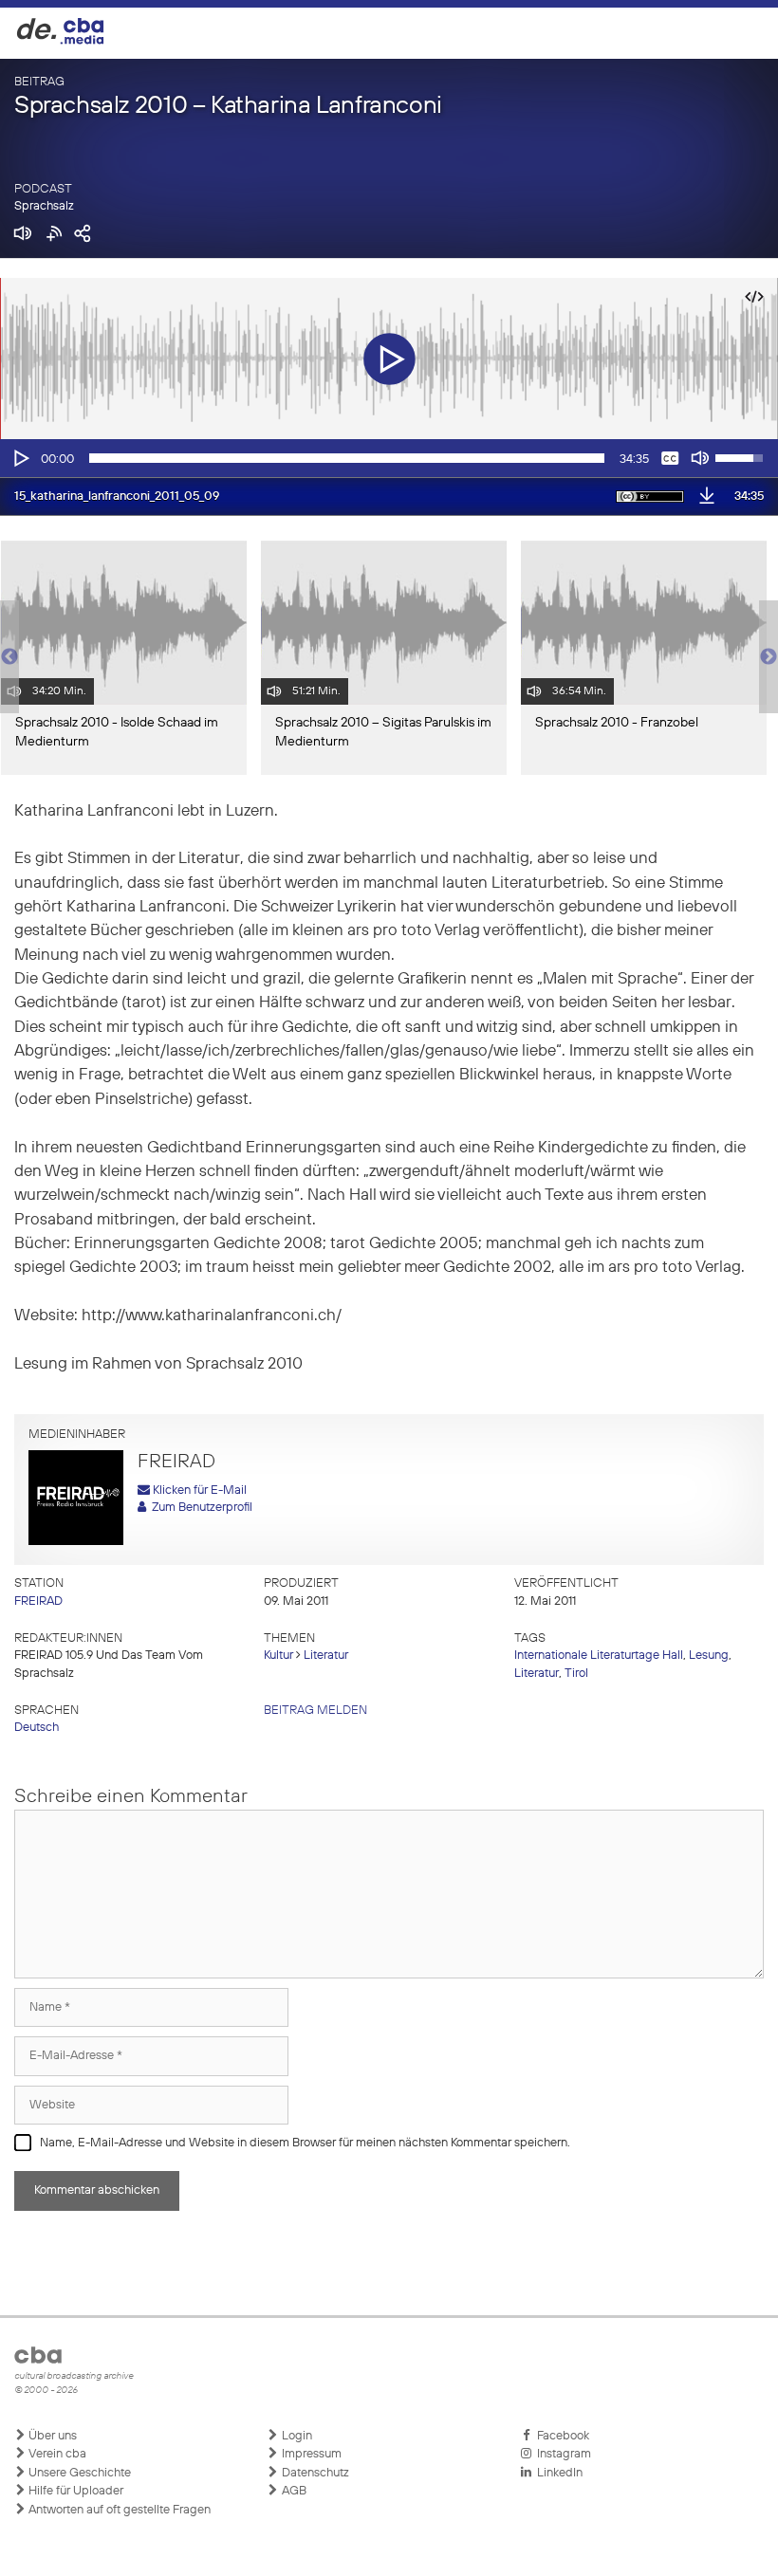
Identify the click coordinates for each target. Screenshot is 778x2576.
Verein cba (56, 2454)
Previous (9, 657)
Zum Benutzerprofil (199, 1508)
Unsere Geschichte (78, 2473)
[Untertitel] (670, 458)
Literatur (326, 1656)
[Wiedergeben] (20, 458)
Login (296, 2436)
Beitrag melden (315, 1711)
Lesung (709, 1656)
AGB (293, 2491)
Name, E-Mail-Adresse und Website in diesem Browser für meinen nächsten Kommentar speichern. (305, 2143)
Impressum (310, 2454)
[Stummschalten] (700, 458)
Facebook (560, 2436)
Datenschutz (314, 2473)
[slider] (347, 458)
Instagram (561, 2454)
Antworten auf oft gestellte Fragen (118, 2510)
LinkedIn (557, 2473)
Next (769, 657)
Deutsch (37, 1728)
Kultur (278, 1656)
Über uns (51, 2436)
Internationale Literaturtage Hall (599, 1656)
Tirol (576, 1674)
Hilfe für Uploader (74, 2491)
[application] (389, 458)
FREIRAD (38, 1601)
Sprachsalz (44, 206)
